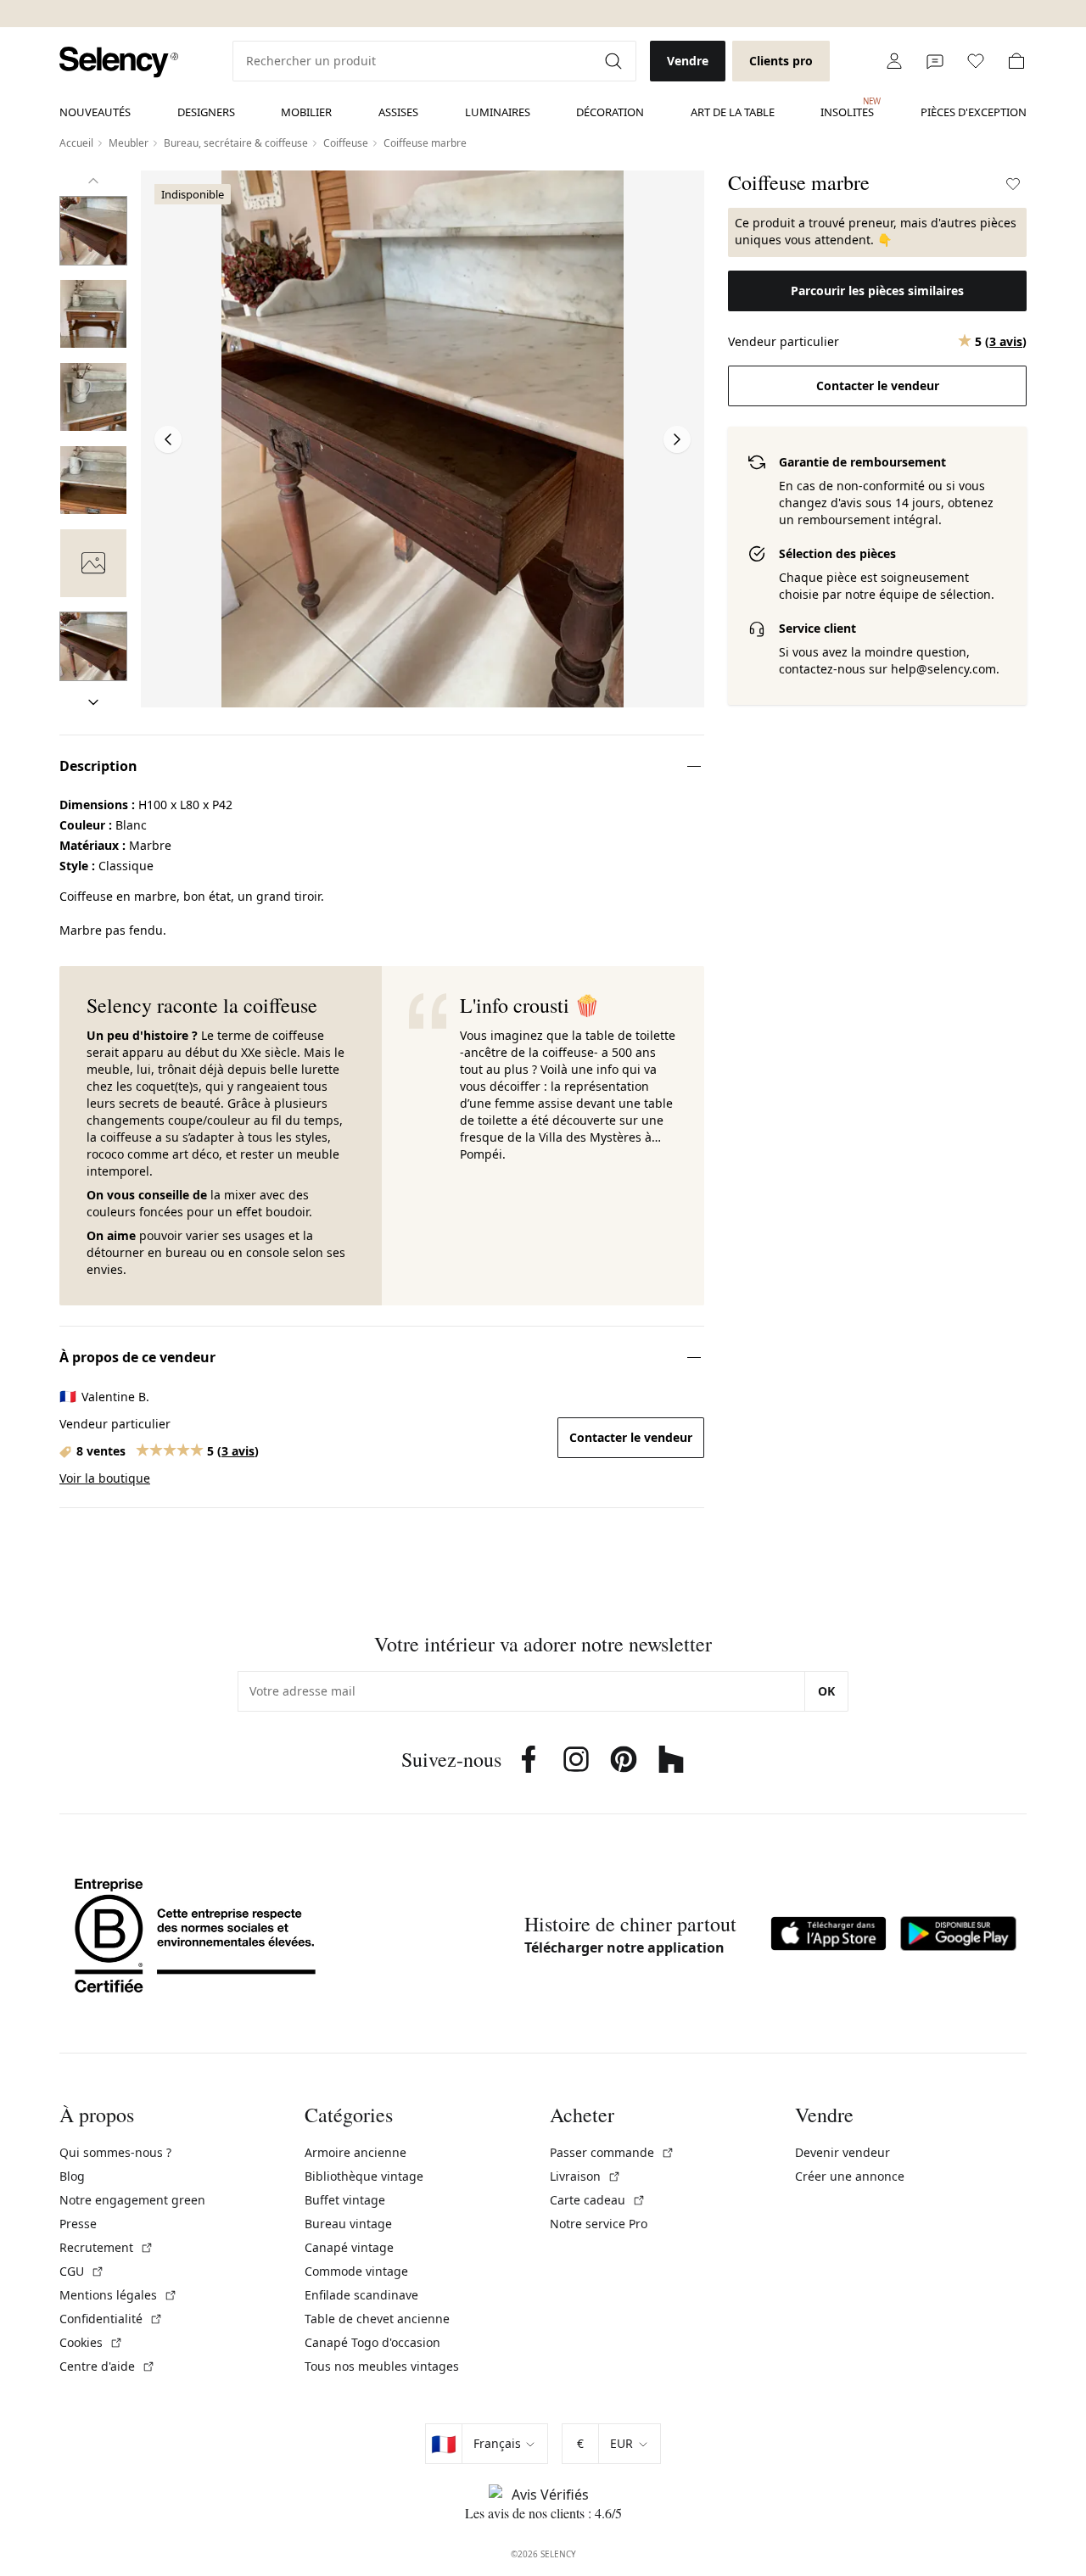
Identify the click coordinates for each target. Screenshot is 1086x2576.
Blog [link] (72, 2176)
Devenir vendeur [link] (842, 2152)
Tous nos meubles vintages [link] (382, 2366)
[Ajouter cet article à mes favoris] (1013, 184)
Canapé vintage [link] (349, 2247)
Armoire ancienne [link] (355, 2152)
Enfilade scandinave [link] (361, 2295)
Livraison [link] (585, 2176)
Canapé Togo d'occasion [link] (372, 2342)
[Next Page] (677, 439)
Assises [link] (398, 112)
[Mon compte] (894, 61)
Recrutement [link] (106, 2247)
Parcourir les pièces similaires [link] (877, 291)
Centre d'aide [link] (107, 2366)
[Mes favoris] (976, 61)
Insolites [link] (847, 108)
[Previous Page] (168, 439)
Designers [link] (206, 112)
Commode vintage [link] (356, 2271)
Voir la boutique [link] (105, 1478)
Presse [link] (78, 2224)
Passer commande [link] (612, 2152)
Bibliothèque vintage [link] (364, 2176)
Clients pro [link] (781, 61)
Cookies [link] (91, 2342)
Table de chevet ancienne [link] (377, 2319)
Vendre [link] (688, 61)
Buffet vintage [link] (345, 2200)
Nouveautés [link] (95, 112)
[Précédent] (93, 181)
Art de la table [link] (733, 112)
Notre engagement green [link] (132, 2200)
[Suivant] (93, 702)
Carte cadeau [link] (598, 2200)
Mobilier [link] (306, 112)
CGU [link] (82, 2271)
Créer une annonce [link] (850, 2176)
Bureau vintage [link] (348, 2224)
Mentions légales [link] (118, 2295)
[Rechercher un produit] (615, 61)
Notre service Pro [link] (599, 2224)
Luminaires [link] (498, 112)
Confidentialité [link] (111, 2319)
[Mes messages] (935, 61)
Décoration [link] (610, 112)
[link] (119, 62)
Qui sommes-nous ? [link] (115, 2152)
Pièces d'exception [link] (974, 112)
